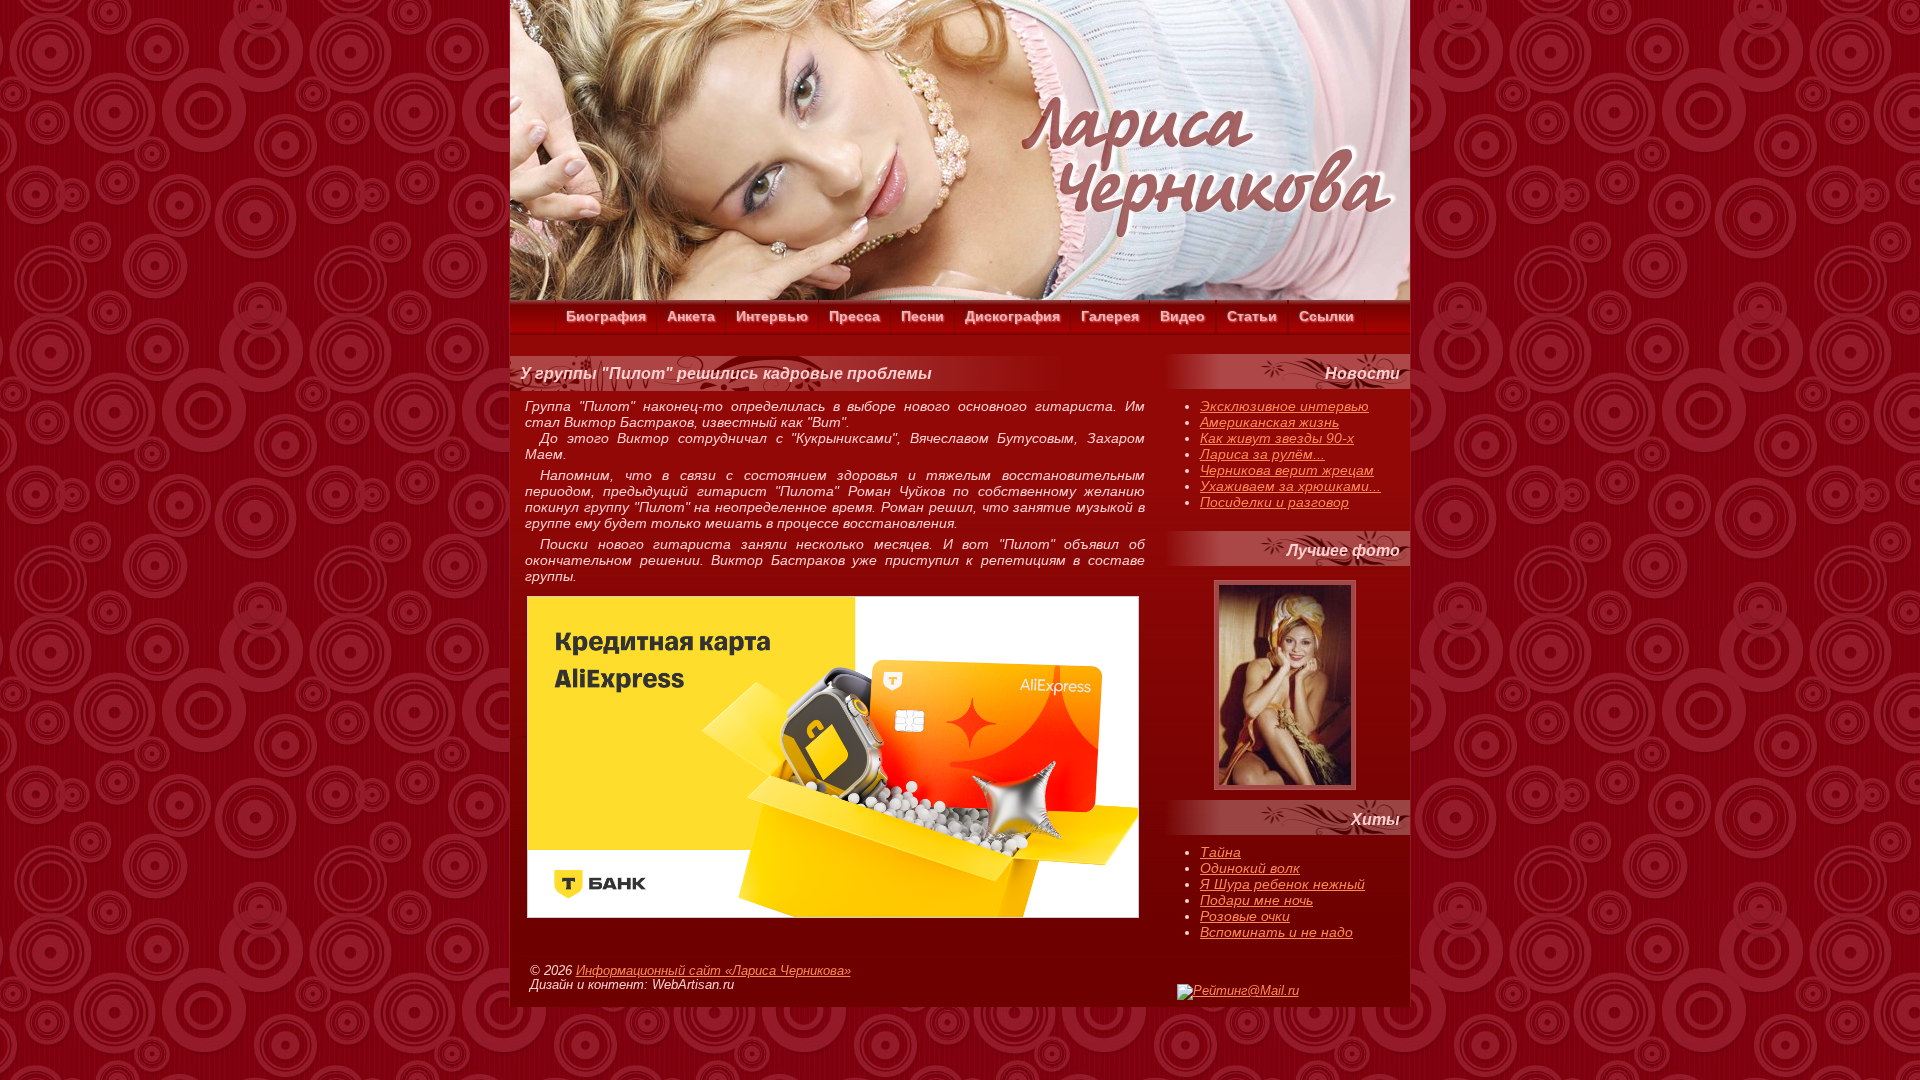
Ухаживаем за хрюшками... (1290, 486)
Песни (922, 316)
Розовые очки (1245, 916)
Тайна (1220, 852)
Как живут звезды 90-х (1277, 438)
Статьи (1252, 316)
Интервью (772, 316)
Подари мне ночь (1256, 900)
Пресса (854, 316)
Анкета (691, 316)
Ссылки (1326, 316)
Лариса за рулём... (1262, 454)
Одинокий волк (1250, 868)
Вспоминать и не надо (1276, 932)
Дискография (1012, 316)
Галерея (1110, 316)
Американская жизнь (1269, 422)
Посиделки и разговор (1274, 502)
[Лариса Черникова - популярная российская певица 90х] (960, 295)
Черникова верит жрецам (1287, 470)
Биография (606, 316)
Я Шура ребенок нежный (1282, 884)
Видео (1182, 316)
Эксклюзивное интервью (1284, 406)
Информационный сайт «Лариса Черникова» (713, 971)
